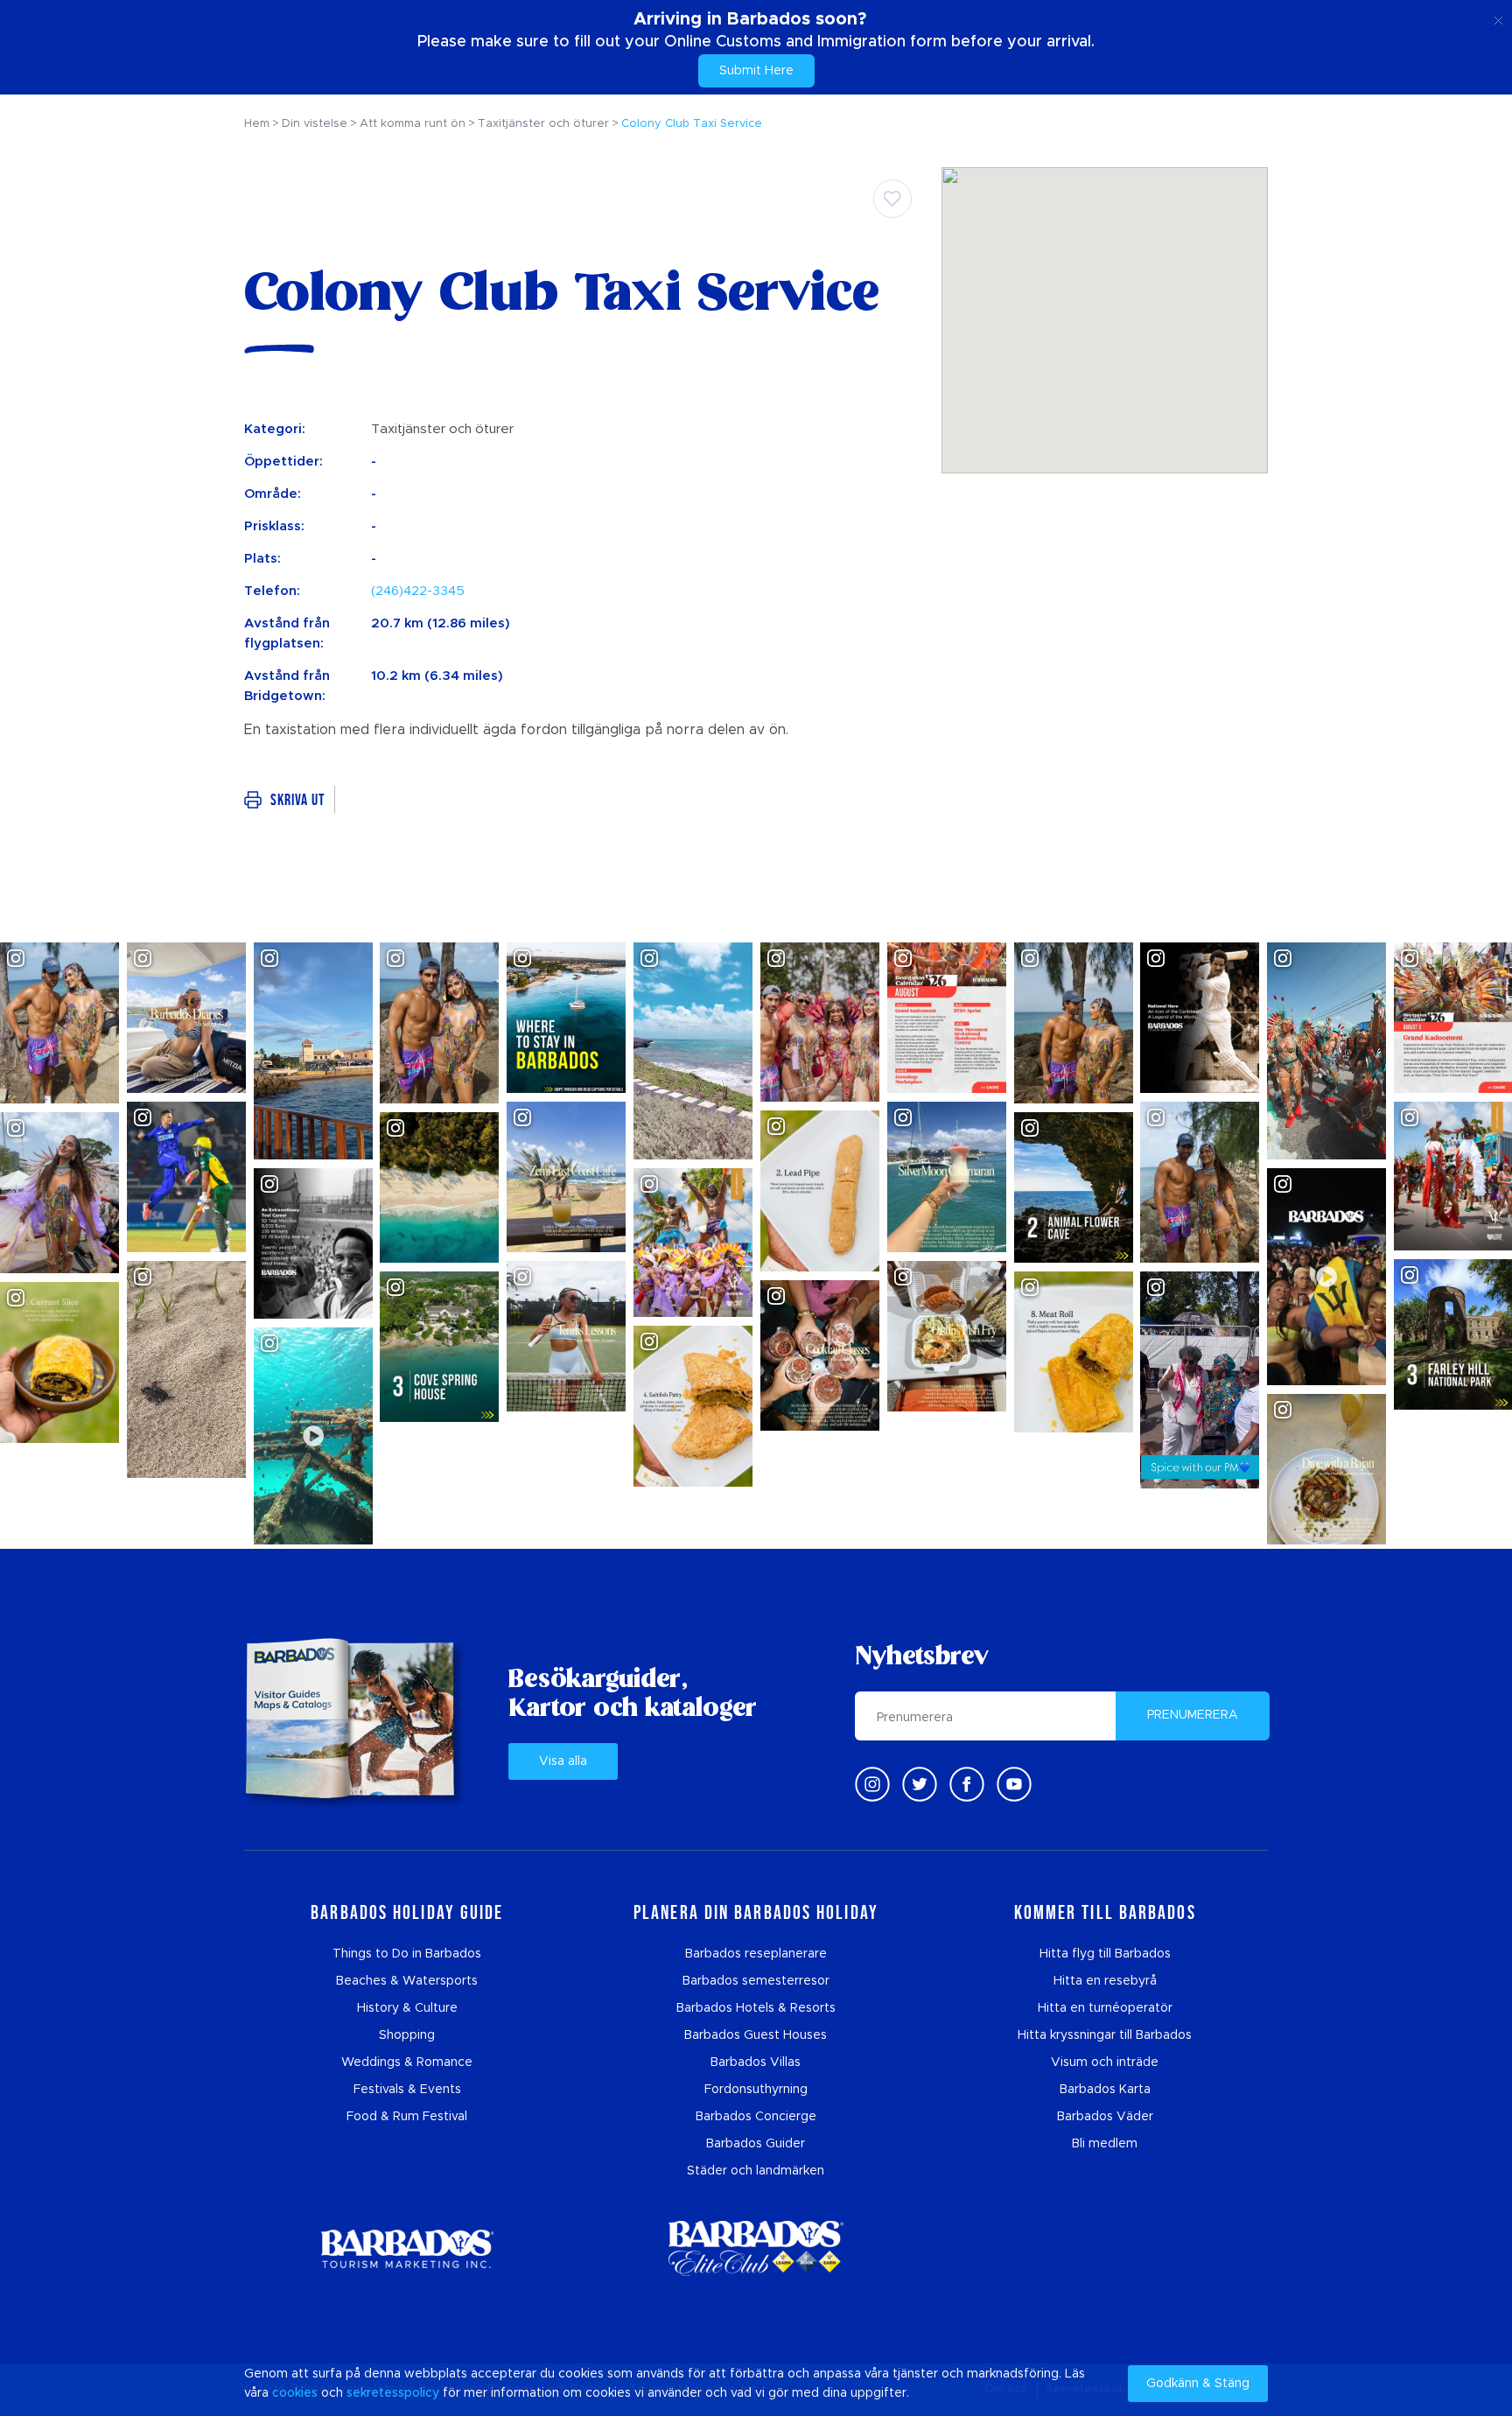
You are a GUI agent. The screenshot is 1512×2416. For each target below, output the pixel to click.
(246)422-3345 (418, 591)
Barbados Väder (1105, 2117)
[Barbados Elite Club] (756, 2248)
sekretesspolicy (393, 2393)
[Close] (1498, 18)
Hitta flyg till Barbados (1105, 1954)
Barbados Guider (756, 2144)
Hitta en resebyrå (1105, 1981)
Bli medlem (1105, 2144)
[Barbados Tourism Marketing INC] (407, 2248)
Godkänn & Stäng (1198, 2384)
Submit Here (756, 71)
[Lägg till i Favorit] (892, 199)
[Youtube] (1014, 1784)
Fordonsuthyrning (756, 2090)
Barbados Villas (756, 2062)
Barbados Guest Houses (756, 2035)
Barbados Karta (1105, 2090)
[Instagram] (872, 1784)
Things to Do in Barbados (407, 1954)
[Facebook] (967, 1784)
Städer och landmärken (756, 2171)
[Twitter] (920, 1784)
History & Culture (407, 2008)
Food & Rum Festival (407, 2117)
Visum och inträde (1105, 2062)
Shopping (407, 2035)
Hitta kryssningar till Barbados (1105, 2035)
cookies (295, 2393)
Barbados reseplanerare (756, 1954)
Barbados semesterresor (756, 1981)
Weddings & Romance (407, 2062)
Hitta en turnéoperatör (1105, 2008)
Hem (257, 124)
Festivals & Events (407, 2090)
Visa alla (563, 1761)
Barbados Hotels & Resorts (756, 2008)
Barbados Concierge (756, 2117)
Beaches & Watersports (407, 1981)
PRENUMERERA (1193, 1715)
